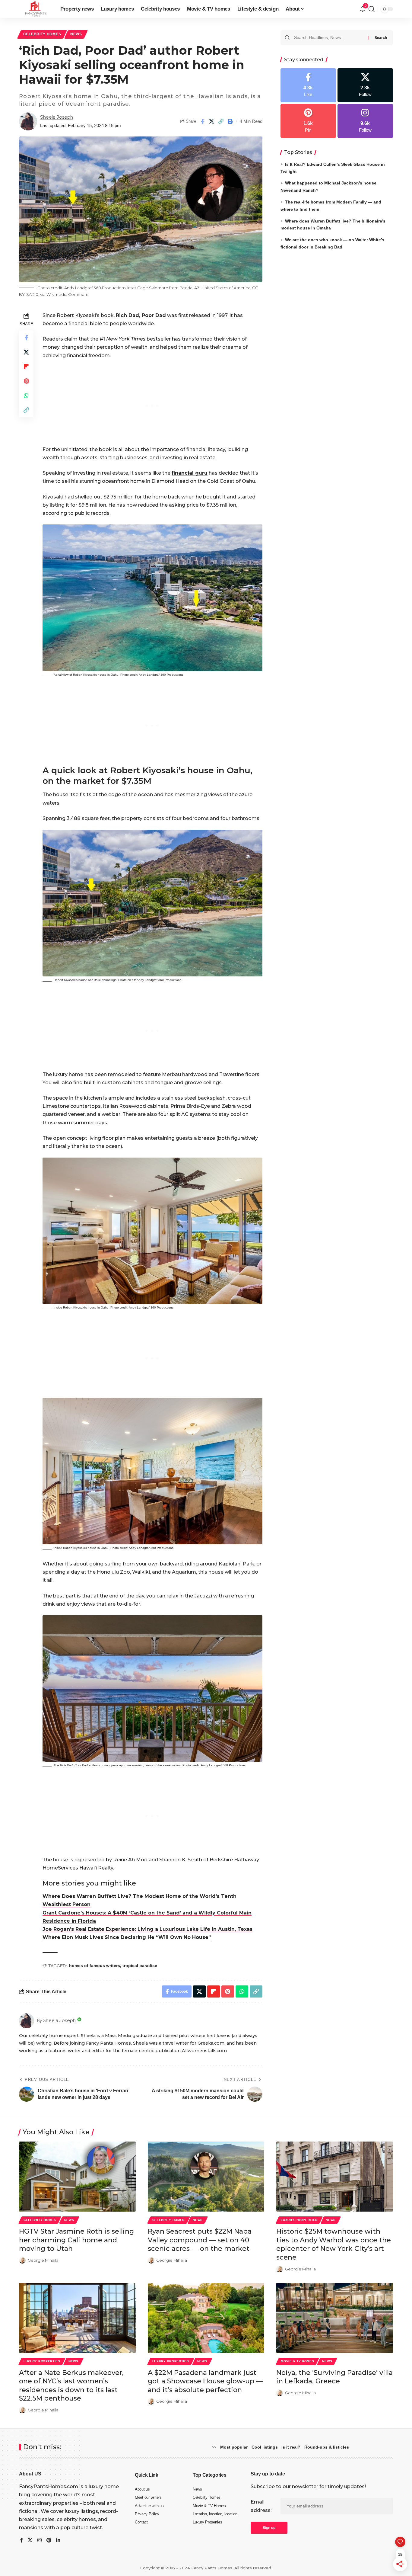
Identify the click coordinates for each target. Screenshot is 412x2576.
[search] (372, 9)
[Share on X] (212, 121)
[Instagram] (365, 121)
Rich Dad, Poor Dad (141, 315)
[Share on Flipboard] (26, 367)
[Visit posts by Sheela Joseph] (28, 121)
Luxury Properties (299, 2220)
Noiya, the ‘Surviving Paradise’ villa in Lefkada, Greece (334, 2377)
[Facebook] (308, 85)
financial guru (190, 473)
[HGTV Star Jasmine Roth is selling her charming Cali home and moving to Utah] (77, 2177)
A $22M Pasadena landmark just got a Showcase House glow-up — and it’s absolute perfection (205, 2381)
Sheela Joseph (57, 117)
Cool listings (265, 2447)
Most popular (234, 2447)
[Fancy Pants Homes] (35, 9)
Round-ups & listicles (327, 2447)
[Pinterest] (308, 121)
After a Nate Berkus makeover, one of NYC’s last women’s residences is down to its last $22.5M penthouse (71, 2386)
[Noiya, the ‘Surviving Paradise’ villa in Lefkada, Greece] (335, 2318)
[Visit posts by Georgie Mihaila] (22, 2260)
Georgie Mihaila (43, 2260)
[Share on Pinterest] (26, 381)
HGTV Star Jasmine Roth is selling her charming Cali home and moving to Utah (76, 2240)
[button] (221, 121)
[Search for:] (329, 38)
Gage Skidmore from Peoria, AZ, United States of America (194, 288)
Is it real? (291, 2447)
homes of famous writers (95, 1966)
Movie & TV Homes (297, 2361)
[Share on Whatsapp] (26, 396)
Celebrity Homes (42, 34)
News (76, 34)
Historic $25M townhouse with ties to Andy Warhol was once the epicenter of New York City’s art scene (334, 2244)
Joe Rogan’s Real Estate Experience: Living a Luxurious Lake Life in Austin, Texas (147, 1929)
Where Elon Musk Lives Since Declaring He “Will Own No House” (127, 1937)
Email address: (261, 2506)
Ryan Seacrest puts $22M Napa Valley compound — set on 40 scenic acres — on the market (200, 2240)
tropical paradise (140, 1966)
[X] (365, 85)
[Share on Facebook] (202, 121)
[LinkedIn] (58, 2541)
